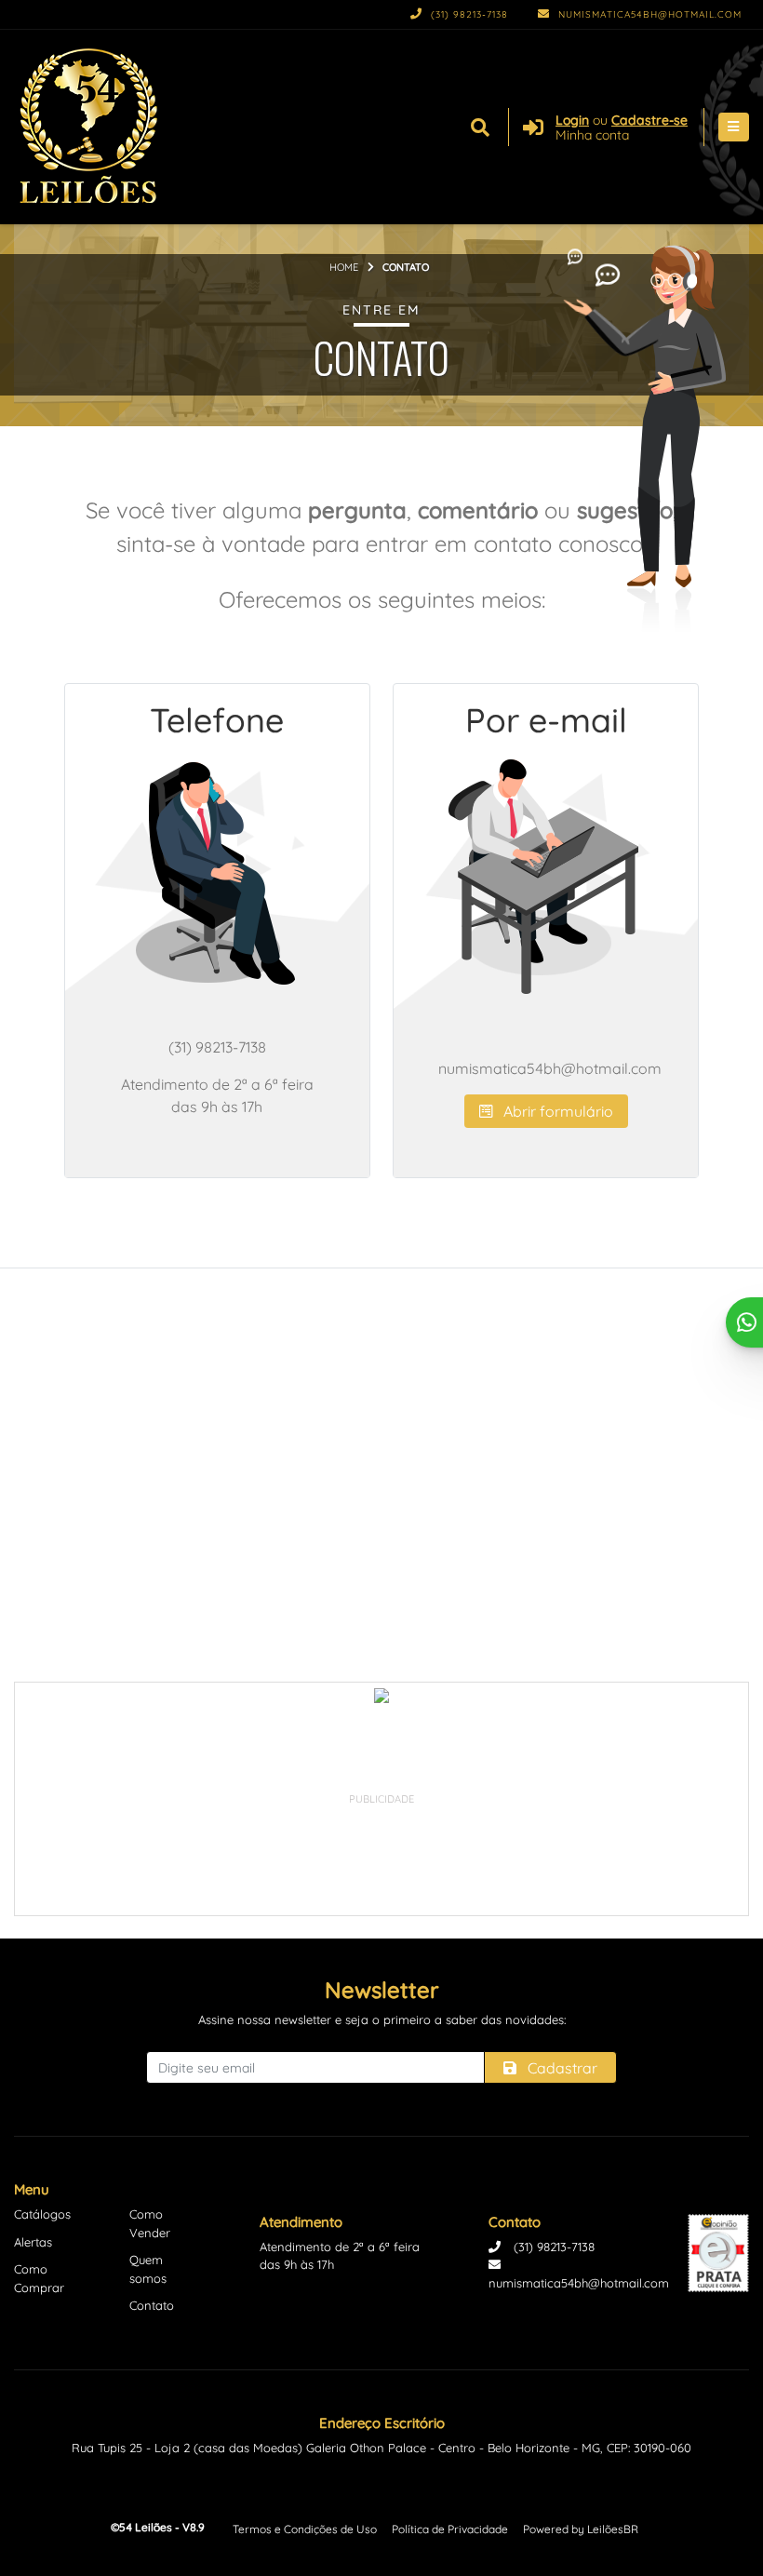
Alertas (33, 2242)
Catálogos (42, 2214)
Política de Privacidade (450, 2529)
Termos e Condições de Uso (305, 2529)
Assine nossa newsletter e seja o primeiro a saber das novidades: (382, 2019)
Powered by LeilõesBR (581, 2529)
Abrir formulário (556, 1111)
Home (344, 267)
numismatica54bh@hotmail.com (648, 14)
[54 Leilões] (89, 127)
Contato (152, 2305)
